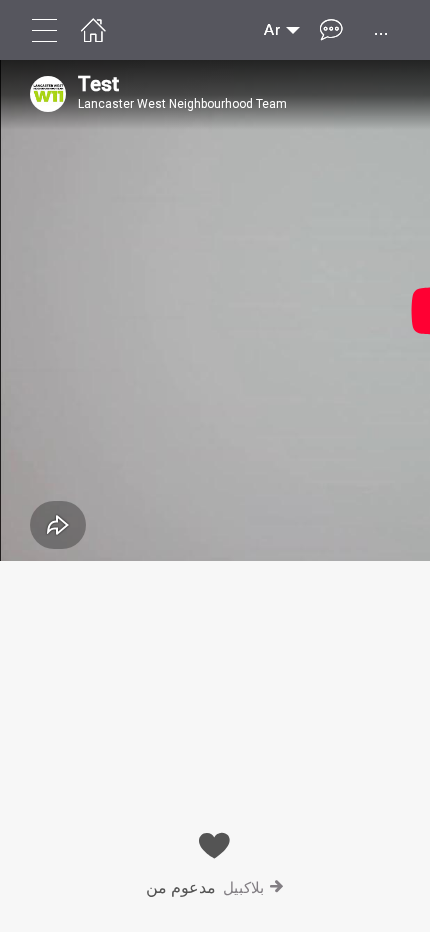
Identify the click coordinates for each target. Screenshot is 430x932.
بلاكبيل (243, 887)
